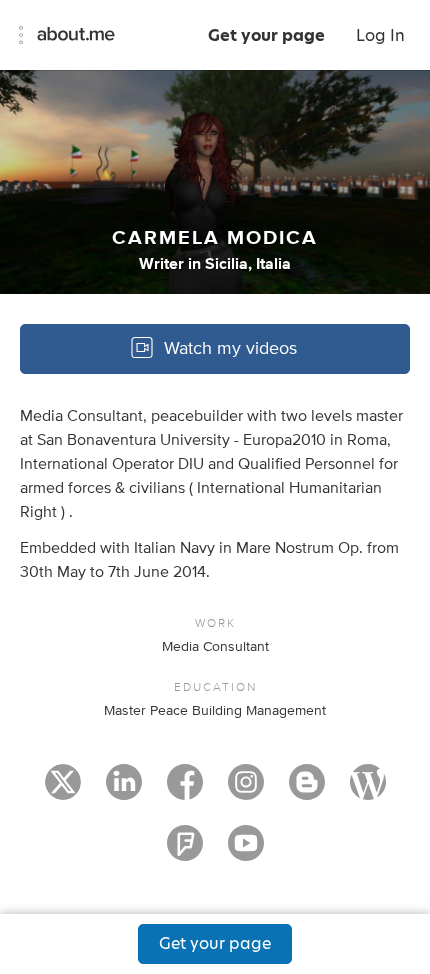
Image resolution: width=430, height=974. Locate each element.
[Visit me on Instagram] (246, 791)
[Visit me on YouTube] (246, 852)
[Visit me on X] (63, 791)
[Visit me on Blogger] (307, 791)
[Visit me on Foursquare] (185, 852)
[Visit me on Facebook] (185, 791)
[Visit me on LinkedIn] (124, 791)
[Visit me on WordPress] (368, 791)
